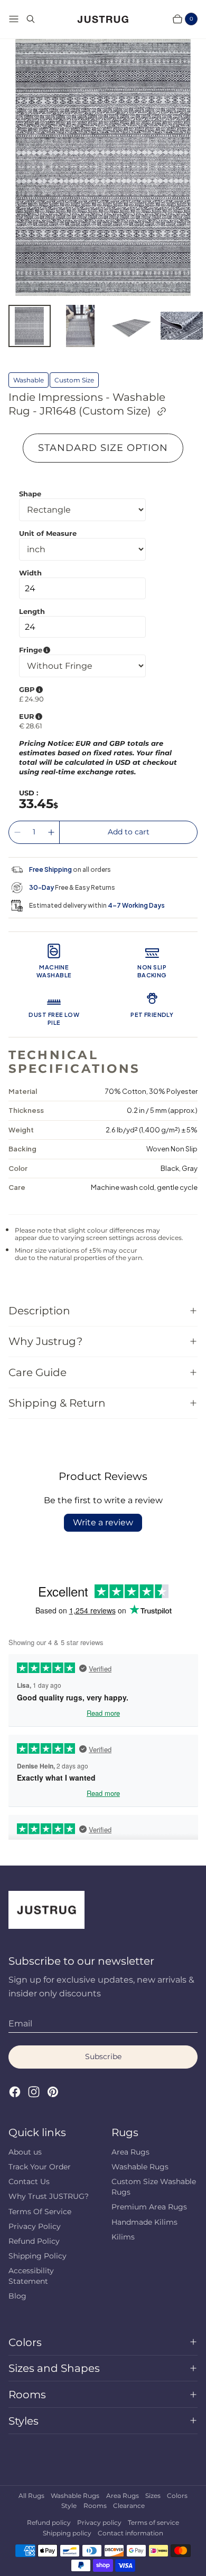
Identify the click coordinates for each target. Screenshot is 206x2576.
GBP (81, 689)
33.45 (36, 804)
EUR (81, 716)
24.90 (34, 699)
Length (32, 611)
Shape (30, 494)
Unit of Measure (48, 533)
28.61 (34, 726)
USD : (29, 793)
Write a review (103, 1522)
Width (30, 573)
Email (20, 2024)
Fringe (82, 650)
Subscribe (103, 2056)
